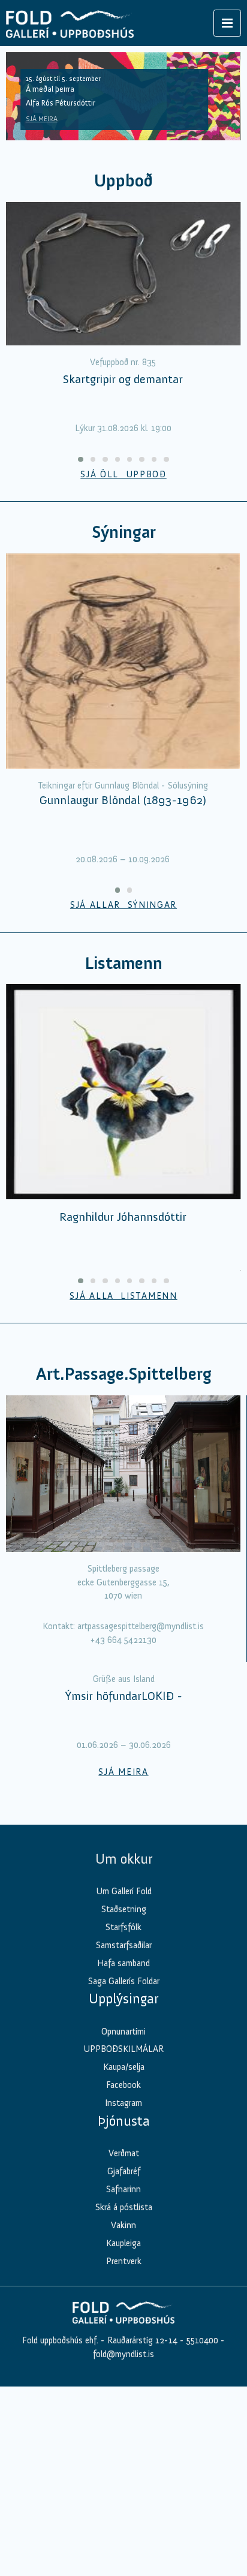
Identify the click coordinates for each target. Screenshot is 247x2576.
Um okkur (124, 2074)
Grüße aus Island (124, 1894)
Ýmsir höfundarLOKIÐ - (124, 1911)
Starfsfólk (123, 2142)
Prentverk (124, 2476)
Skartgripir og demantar (123, 379)
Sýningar (124, 532)
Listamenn (123, 963)
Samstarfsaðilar (124, 2160)
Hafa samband (123, 2178)
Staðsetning (124, 2124)
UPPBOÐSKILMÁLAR (123, 2264)
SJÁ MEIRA (42, 119)
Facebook (123, 2300)
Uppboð (123, 181)
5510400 (202, 2555)
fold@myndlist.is (123, 2569)
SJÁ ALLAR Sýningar (123, 905)
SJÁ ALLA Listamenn (123, 1296)
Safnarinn (123, 2405)
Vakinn (123, 2440)
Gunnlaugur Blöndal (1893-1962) (123, 800)
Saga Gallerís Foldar (124, 2196)
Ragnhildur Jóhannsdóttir (123, 1217)
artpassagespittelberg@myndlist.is (141, 1626)
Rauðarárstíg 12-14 (141, 2555)
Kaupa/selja (124, 2282)
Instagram (123, 2318)
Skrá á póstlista (124, 2422)
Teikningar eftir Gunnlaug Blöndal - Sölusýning (123, 786)
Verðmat (124, 2369)
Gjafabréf (124, 2387)
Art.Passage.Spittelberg (124, 1374)
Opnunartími (123, 2246)
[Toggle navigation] (227, 23)
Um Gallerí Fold (124, 2106)
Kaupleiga (123, 2458)
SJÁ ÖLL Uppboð (123, 474)
